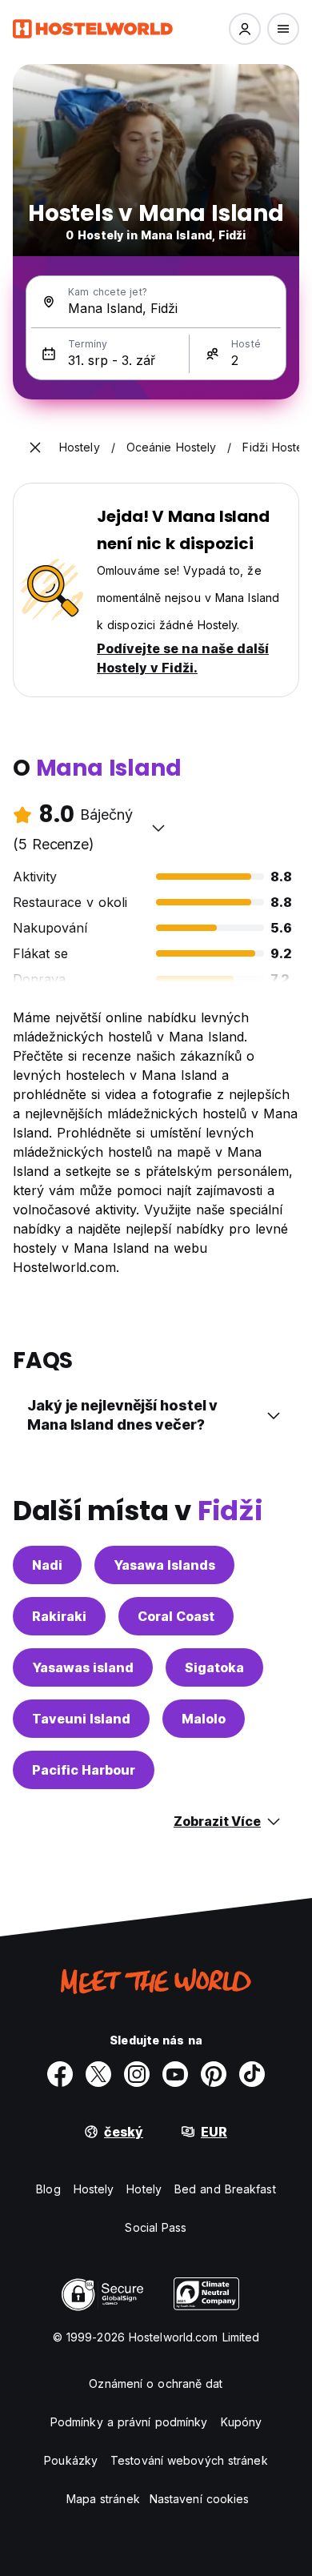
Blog (48, 2189)
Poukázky (71, 2460)
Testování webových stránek (189, 2460)
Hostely (94, 2189)
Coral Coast (176, 1616)
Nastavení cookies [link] (200, 2499)
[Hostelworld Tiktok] (252, 2074)
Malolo (204, 1719)
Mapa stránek (103, 2499)
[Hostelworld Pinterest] (214, 2074)
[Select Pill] (245, 29)
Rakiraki (59, 1616)
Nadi (47, 1565)
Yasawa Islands (164, 1565)
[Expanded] (35, 447)
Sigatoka (214, 1667)
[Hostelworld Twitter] (98, 2074)
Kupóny (242, 2422)
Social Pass (156, 2227)
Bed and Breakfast (225, 2189)
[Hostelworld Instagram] (137, 2074)
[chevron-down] (158, 828)
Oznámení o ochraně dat (156, 2383)
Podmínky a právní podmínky (129, 2422)
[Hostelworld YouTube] (175, 2074)
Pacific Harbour (84, 1770)
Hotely (144, 2189)
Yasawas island (83, 1667)
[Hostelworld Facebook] (60, 2074)
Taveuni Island (81, 1719)
